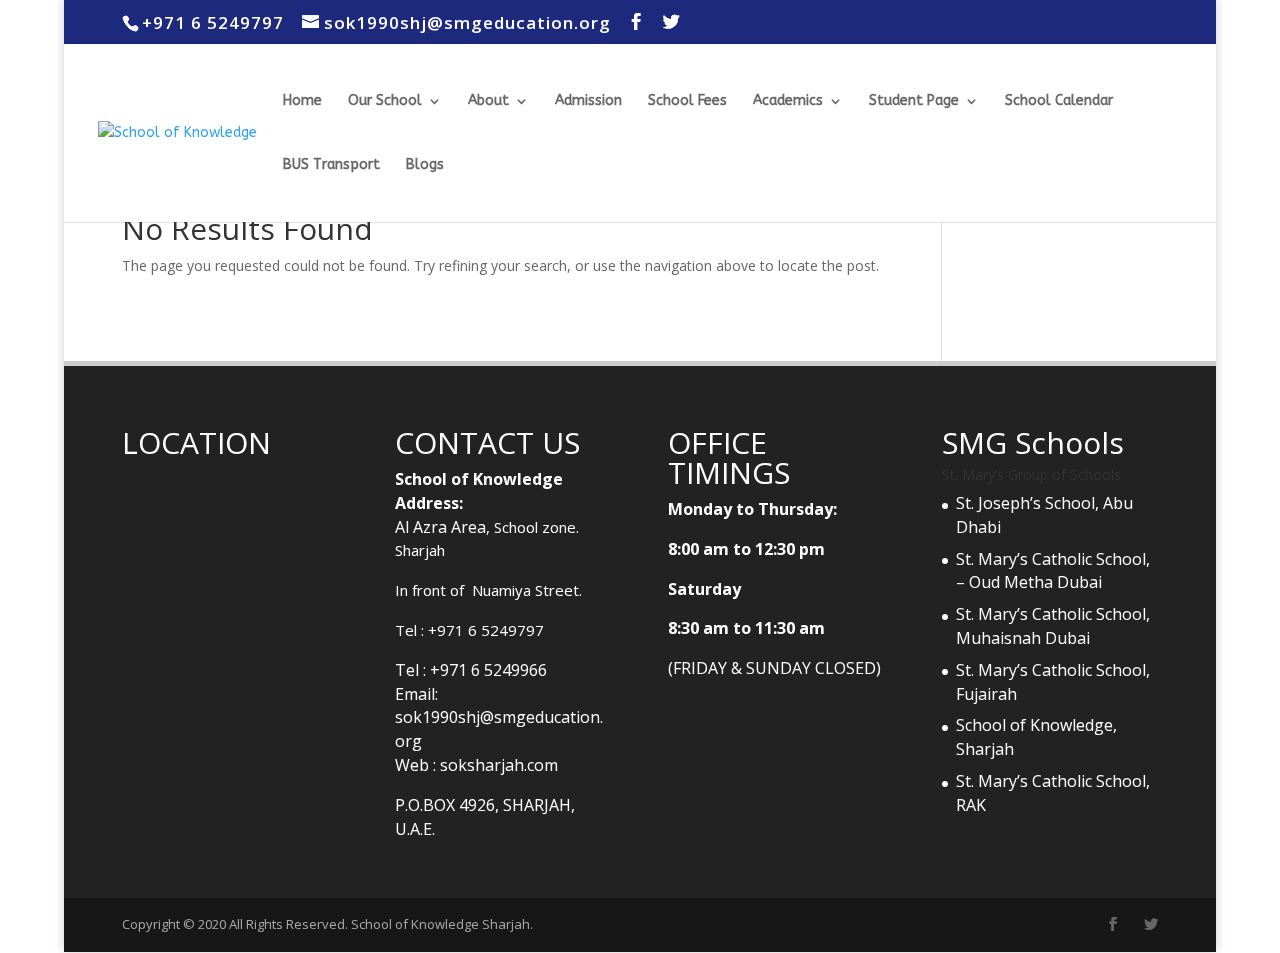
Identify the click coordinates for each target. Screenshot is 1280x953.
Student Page (914, 101)
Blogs (425, 165)
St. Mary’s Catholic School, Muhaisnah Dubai (1053, 626)
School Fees (687, 101)
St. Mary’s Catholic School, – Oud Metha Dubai (1055, 571)
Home (302, 101)
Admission (588, 101)
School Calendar (1059, 101)
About (488, 101)
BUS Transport (331, 165)
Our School (385, 101)
